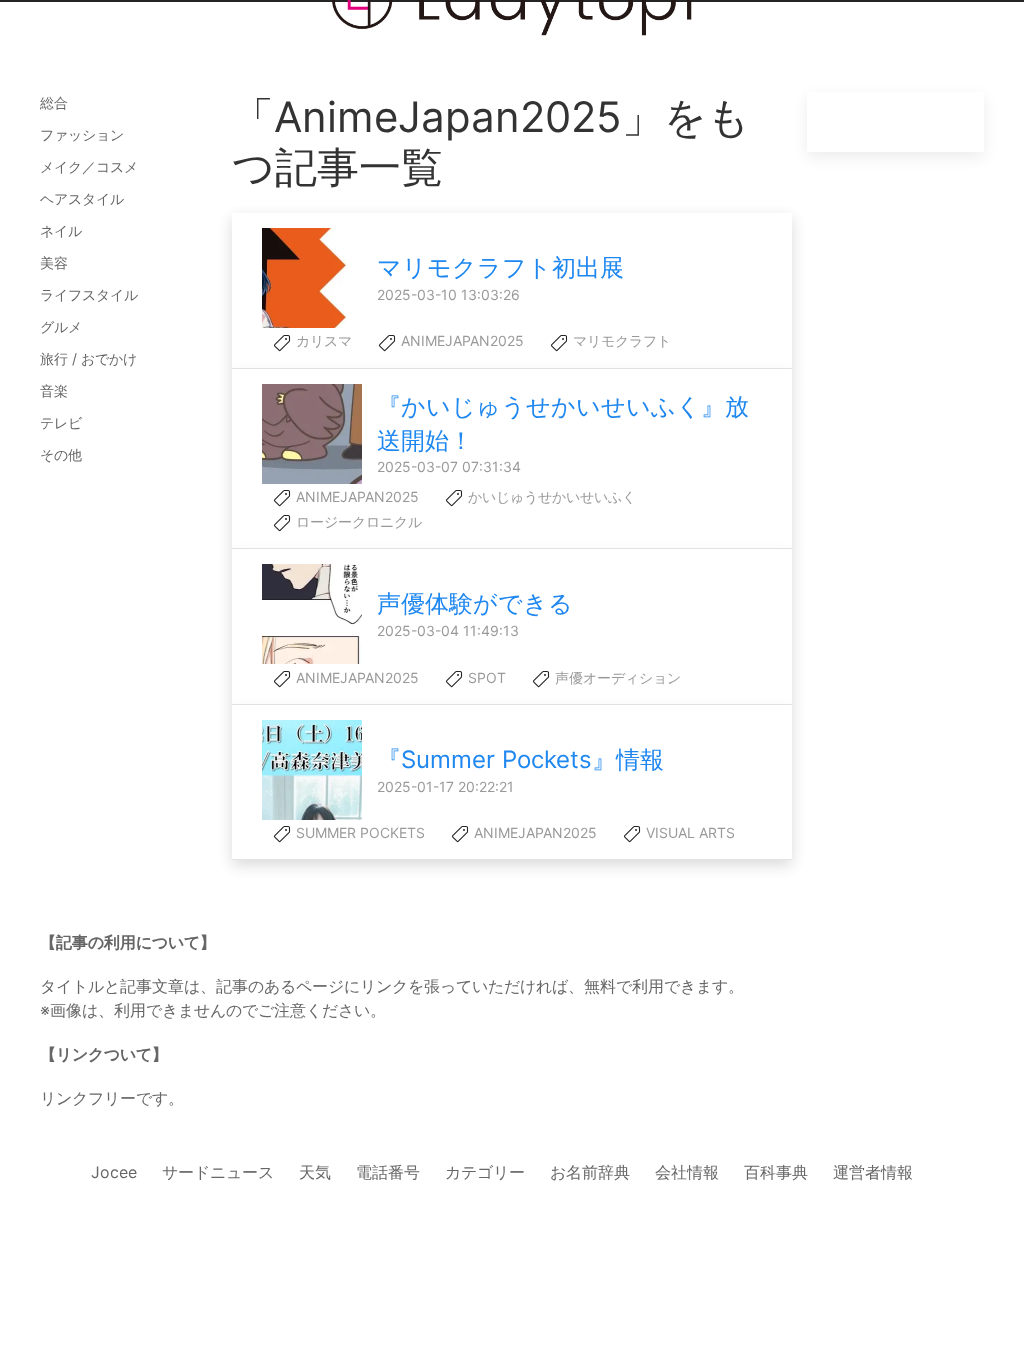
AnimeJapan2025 (460, 340)
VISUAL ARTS (688, 832)
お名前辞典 (590, 1172)
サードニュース (218, 1172)
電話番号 (388, 1172)
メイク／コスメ (89, 166)
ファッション (82, 134)
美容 (54, 262)
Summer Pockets (358, 832)
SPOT (485, 677)
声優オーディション (616, 677)
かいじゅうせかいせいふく (550, 496)
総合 (54, 102)
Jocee (114, 1172)
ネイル (61, 230)
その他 (61, 454)
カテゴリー (485, 1172)
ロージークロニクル (357, 521)
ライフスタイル (89, 294)
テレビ (61, 422)
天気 (315, 1172)
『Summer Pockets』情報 (520, 759)
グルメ (61, 326)
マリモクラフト (620, 340)
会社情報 (687, 1172)
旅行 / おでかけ (88, 358)
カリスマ (322, 340)
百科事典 (776, 1172)
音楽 (54, 390)
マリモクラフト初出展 (500, 267)
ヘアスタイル (82, 198)
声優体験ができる (475, 603)
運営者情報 (873, 1172)
